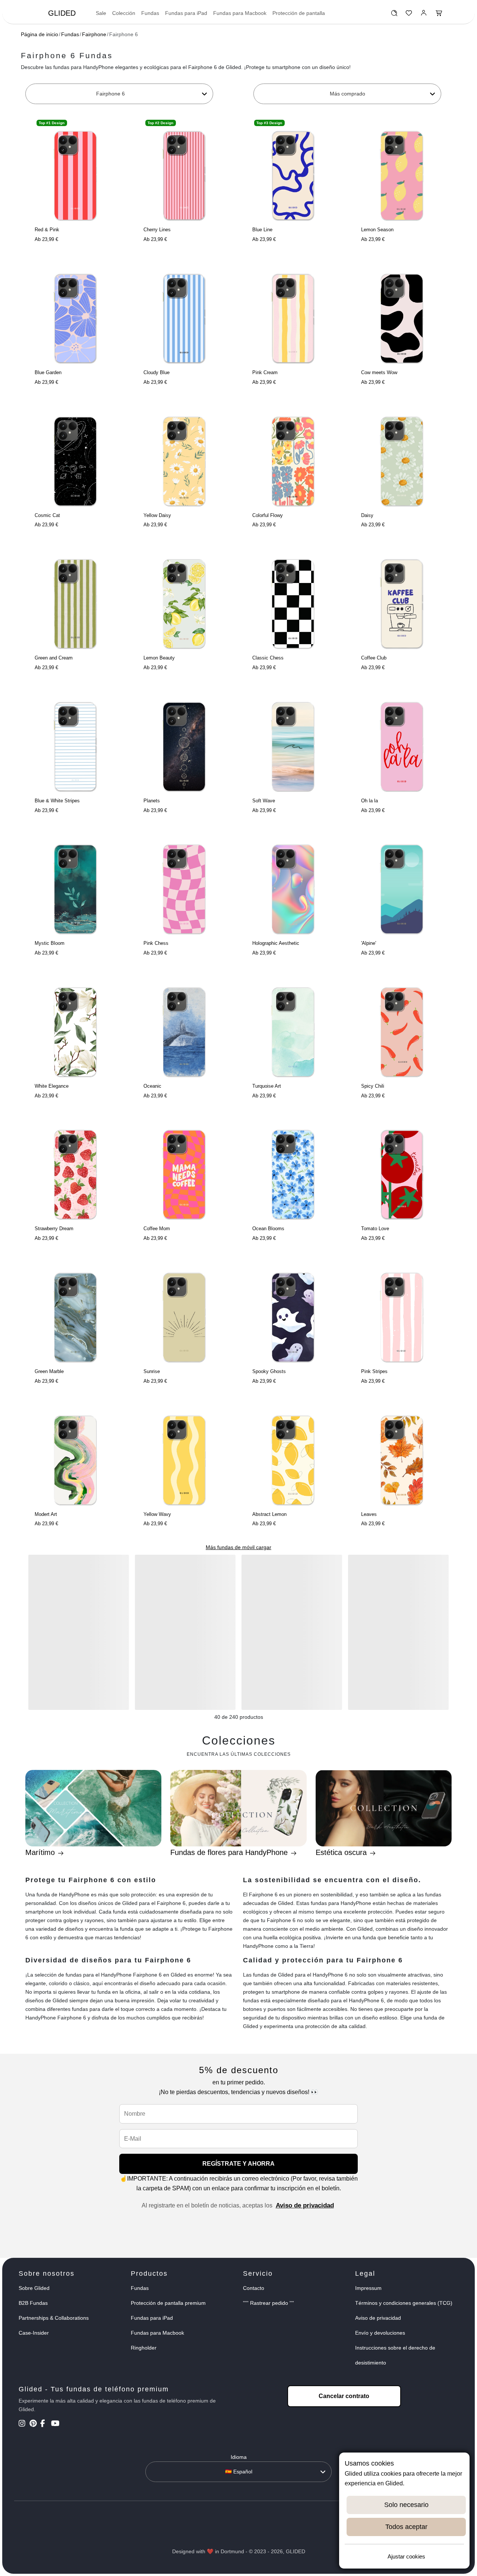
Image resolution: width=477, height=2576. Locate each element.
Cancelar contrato (344, 2396)
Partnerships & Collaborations (54, 2318)
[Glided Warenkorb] (439, 15)
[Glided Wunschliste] (394, 15)
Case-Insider (34, 2333)
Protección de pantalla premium (168, 2303)
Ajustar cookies (406, 2556)
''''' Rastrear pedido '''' (268, 2303)
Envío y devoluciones (380, 2333)
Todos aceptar (406, 2527)
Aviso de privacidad (305, 2205)
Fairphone (94, 34)
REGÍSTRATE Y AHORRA (238, 2164)
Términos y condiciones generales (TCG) (404, 2303)
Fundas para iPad (186, 13)
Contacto (254, 2288)
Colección (124, 13)
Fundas (150, 13)
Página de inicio (40, 34)
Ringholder (144, 2348)
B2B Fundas (33, 2303)
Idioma (239, 2457)
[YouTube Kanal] (56, 2424)
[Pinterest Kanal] (34, 2424)
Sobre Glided (34, 2288)
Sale (101, 13)
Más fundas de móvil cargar (238, 1547)
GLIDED (62, 13)
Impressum (368, 2288)
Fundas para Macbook (240, 13)
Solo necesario (406, 2505)
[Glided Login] (424, 15)
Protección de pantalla (299, 13)
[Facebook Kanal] (45, 2424)
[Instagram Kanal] (23, 2424)
